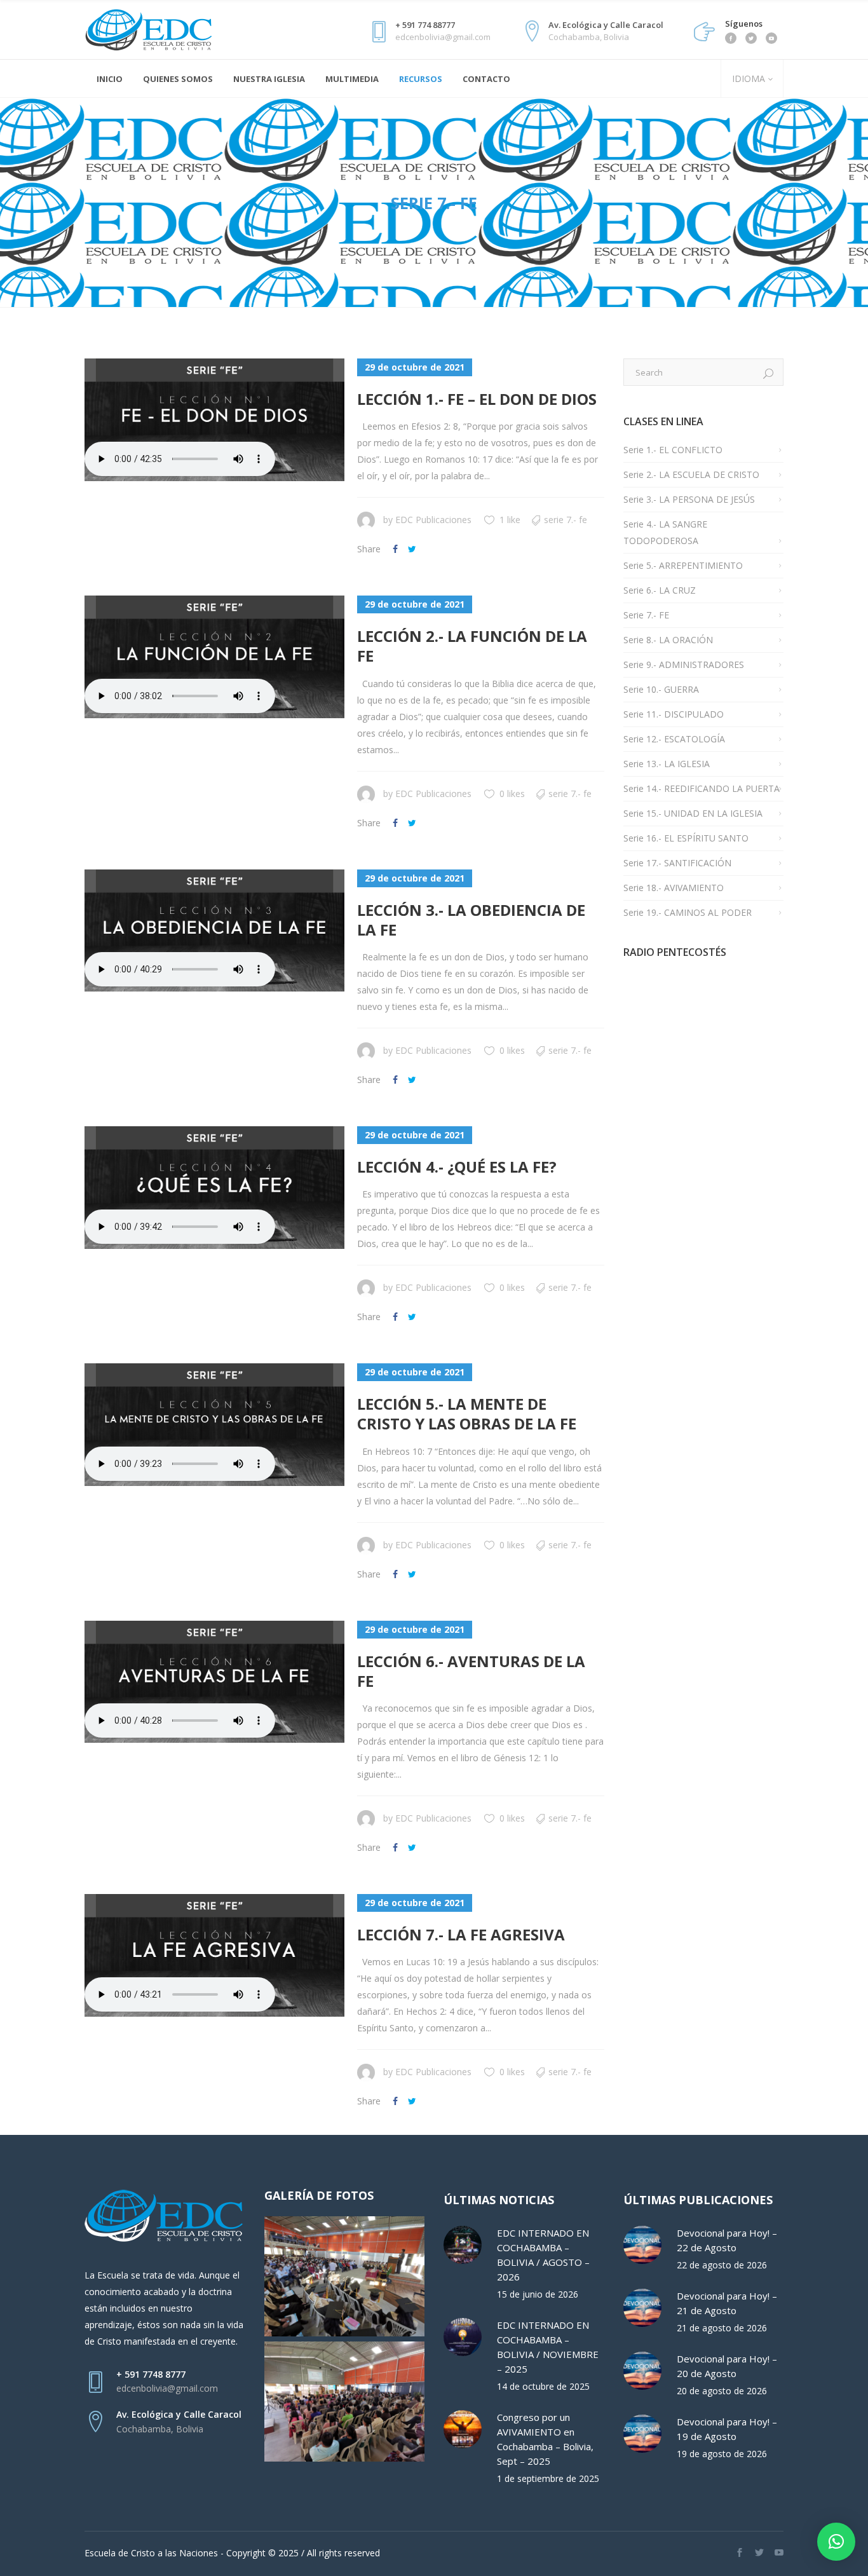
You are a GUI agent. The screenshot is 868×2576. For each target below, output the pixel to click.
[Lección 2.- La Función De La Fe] (214, 657)
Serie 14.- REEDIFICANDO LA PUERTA (702, 788)
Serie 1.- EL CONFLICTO (673, 450)
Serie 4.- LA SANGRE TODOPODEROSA (665, 532)
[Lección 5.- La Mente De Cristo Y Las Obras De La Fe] (214, 1425)
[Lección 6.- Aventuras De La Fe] (214, 1682)
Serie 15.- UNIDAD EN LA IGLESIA (693, 813)
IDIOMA (747, 78)
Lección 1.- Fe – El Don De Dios (477, 399)
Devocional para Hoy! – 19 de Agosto (727, 2429)
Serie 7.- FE (566, 520)
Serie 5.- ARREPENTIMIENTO (683, 565)
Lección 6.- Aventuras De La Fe (471, 1671)
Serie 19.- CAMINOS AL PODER (688, 912)
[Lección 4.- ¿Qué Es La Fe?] (214, 1188)
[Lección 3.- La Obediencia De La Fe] (214, 931)
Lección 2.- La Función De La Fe (472, 646)
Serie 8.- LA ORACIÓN (668, 640)
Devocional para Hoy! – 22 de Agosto (727, 2240)
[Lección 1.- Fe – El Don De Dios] (214, 420)
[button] (836, 2542)
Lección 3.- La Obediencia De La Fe (471, 920)
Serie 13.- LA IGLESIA (667, 764)
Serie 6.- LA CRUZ (660, 590)
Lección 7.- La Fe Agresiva (461, 1934)
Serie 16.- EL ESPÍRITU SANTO (686, 838)
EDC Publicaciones (433, 520)
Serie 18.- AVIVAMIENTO (674, 888)
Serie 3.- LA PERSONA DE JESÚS (689, 499)
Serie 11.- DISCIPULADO (674, 714)
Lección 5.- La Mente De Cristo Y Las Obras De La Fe (467, 1414)
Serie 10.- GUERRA (661, 689)
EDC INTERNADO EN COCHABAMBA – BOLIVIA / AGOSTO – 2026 (543, 2255)
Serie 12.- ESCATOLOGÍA (674, 739)
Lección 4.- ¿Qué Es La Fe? (457, 1167)
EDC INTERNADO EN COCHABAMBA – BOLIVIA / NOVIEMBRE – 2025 (548, 2347)
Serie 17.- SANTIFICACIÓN (677, 863)
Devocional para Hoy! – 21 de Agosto (727, 2303)
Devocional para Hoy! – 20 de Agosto (727, 2366)
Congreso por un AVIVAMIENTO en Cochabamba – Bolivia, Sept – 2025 (545, 2439)
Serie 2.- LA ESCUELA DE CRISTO (691, 474)
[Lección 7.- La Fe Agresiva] (214, 1955)
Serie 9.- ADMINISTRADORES (684, 664)
